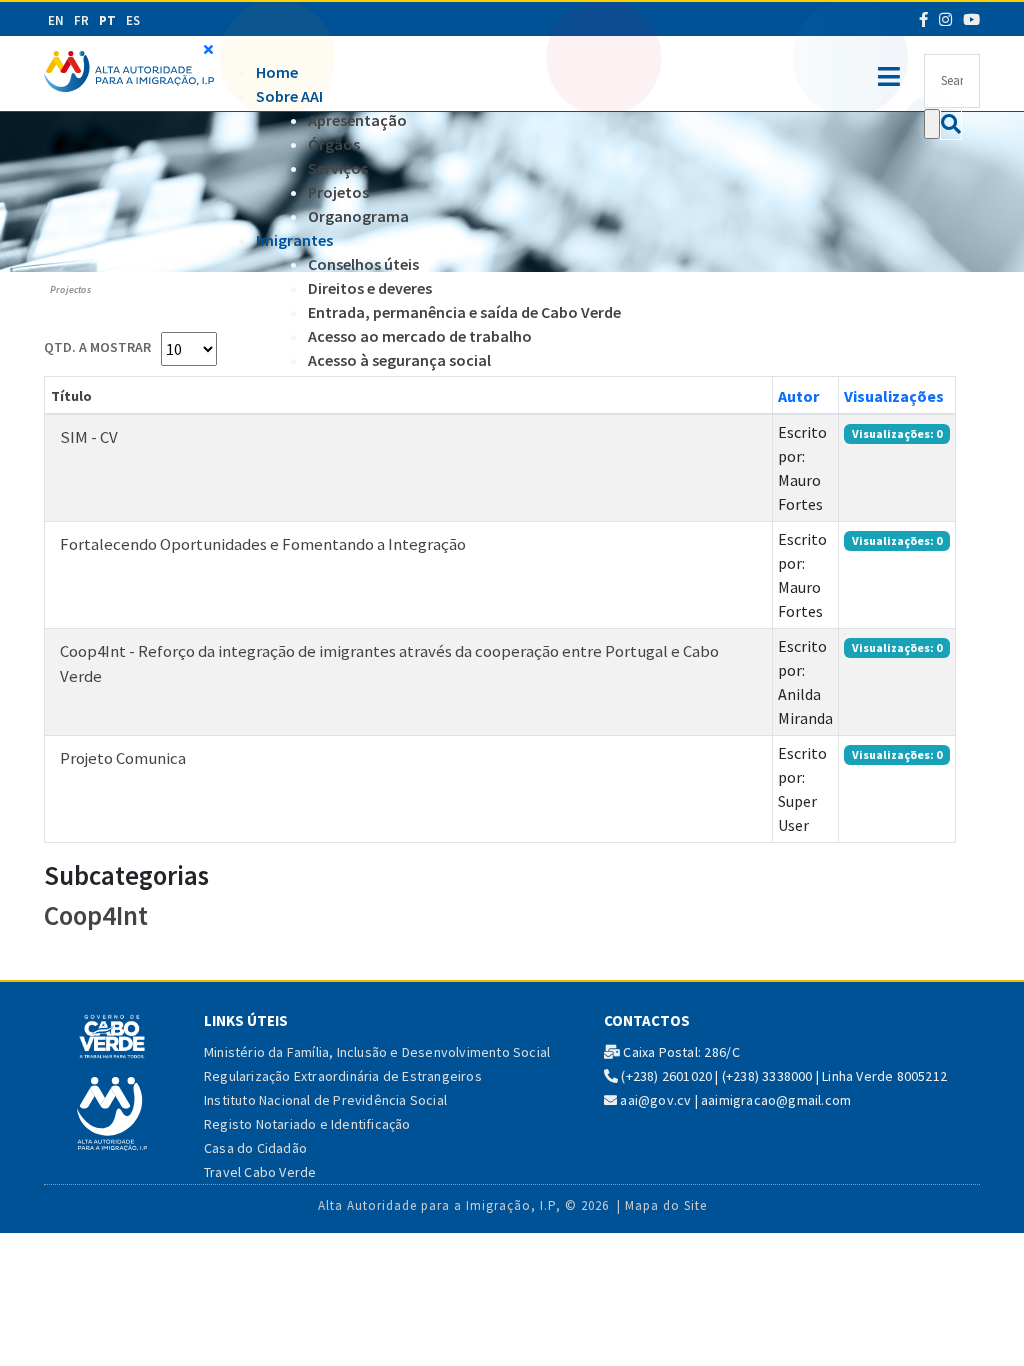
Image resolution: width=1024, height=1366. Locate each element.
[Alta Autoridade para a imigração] (129, 69)
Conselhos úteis (363, 264)
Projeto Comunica (123, 758)
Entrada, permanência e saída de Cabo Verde (464, 312)
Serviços (338, 168)
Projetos (338, 192)
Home (277, 72)
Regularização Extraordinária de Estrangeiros (343, 1076)
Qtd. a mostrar (97, 347)
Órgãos (334, 144)
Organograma (358, 216)
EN (56, 20)
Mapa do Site (666, 1205)
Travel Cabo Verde (260, 1172)
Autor (798, 396)
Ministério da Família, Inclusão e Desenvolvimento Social (377, 1052)
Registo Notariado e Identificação (307, 1124)
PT (107, 20)
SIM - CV (89, 437)
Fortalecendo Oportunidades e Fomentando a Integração (263, 544)
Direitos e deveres (370, 288)
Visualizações (894, 396)
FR (81, 20)
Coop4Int (96, 915)
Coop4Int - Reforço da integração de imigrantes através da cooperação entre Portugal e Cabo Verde (389, 663)
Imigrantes (294, 240)
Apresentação (357, 120)
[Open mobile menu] (889, 73)
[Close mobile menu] (208, 48)
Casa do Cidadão (255, 1148)
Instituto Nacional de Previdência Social (325, 1100)
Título (71, 396)
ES (133, 20)
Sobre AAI (289, 96)
